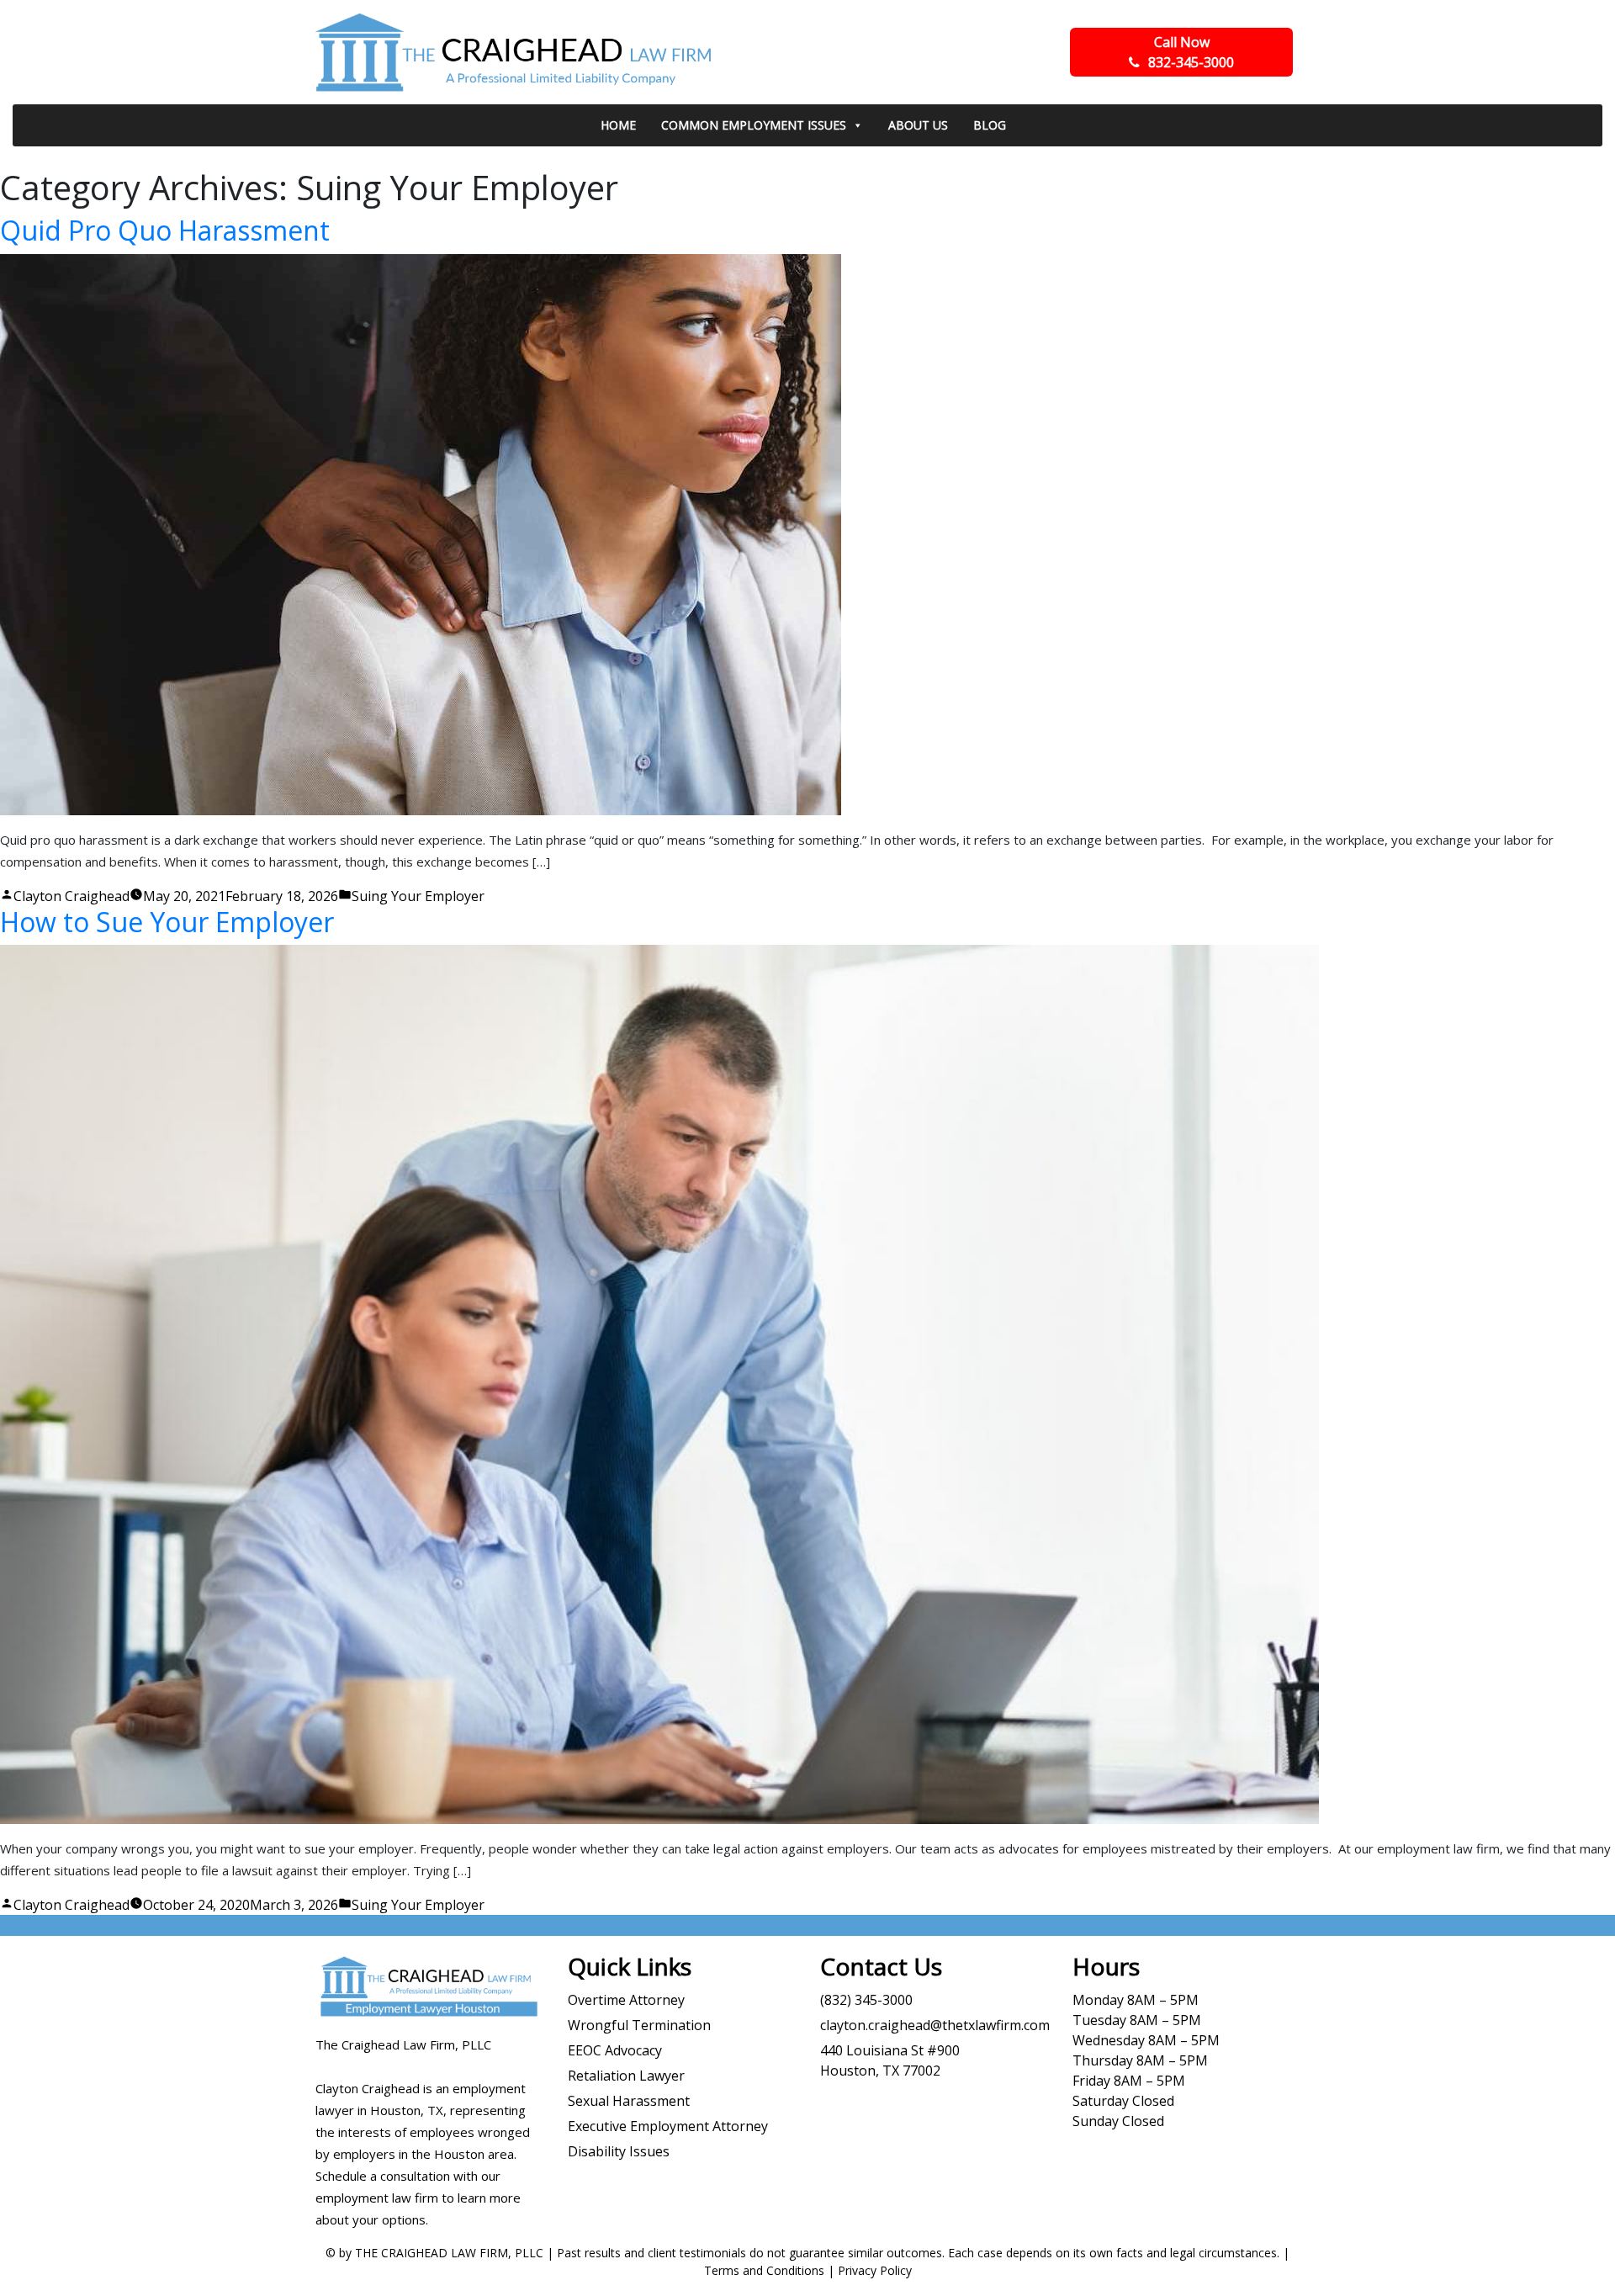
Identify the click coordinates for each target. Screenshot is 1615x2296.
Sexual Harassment (629, 2101)
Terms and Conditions (764, 2270)
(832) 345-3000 (866, 2000)
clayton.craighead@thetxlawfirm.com (935, 2025)
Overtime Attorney (626, 2000)
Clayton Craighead (71, 896)
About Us (918, 125)
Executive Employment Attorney (668, 2126)
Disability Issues (619, 2151)
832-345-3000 (1191, 52)
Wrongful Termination (639, 2025)
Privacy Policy (875, 2270)
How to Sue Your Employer (167, 922)
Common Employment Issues (754, 125)
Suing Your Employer (418, 896)
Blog (990, 125)
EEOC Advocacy (615, 2050)
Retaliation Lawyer (626, 2076)
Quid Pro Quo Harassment (165, 230)
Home (618, 125)
